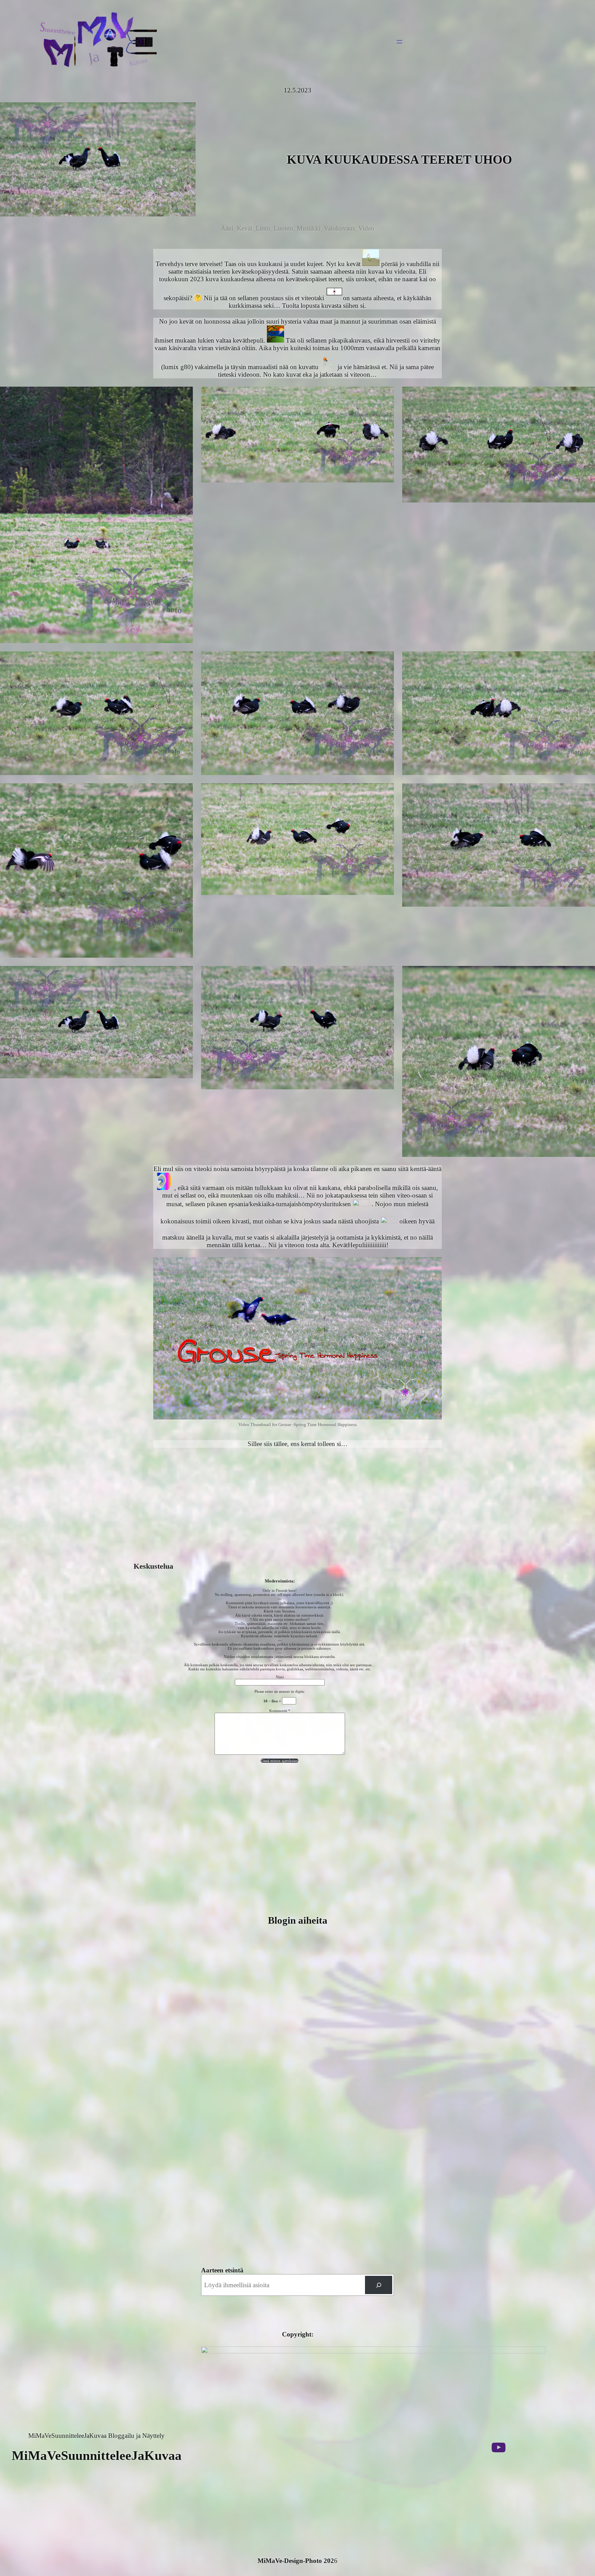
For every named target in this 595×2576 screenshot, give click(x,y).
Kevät (245, 228)
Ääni (227, 228)
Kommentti (280, 1711)
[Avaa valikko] (399, 42)
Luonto (284, 228)
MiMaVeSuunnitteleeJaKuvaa (97, 2455)
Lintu (263, 228)
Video (366, 228)
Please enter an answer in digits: (280, 1691)
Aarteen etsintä (222, 2270)
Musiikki (309, 228)
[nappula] (379, 2285)
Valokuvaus (340, 228)
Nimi (280, 1677)
